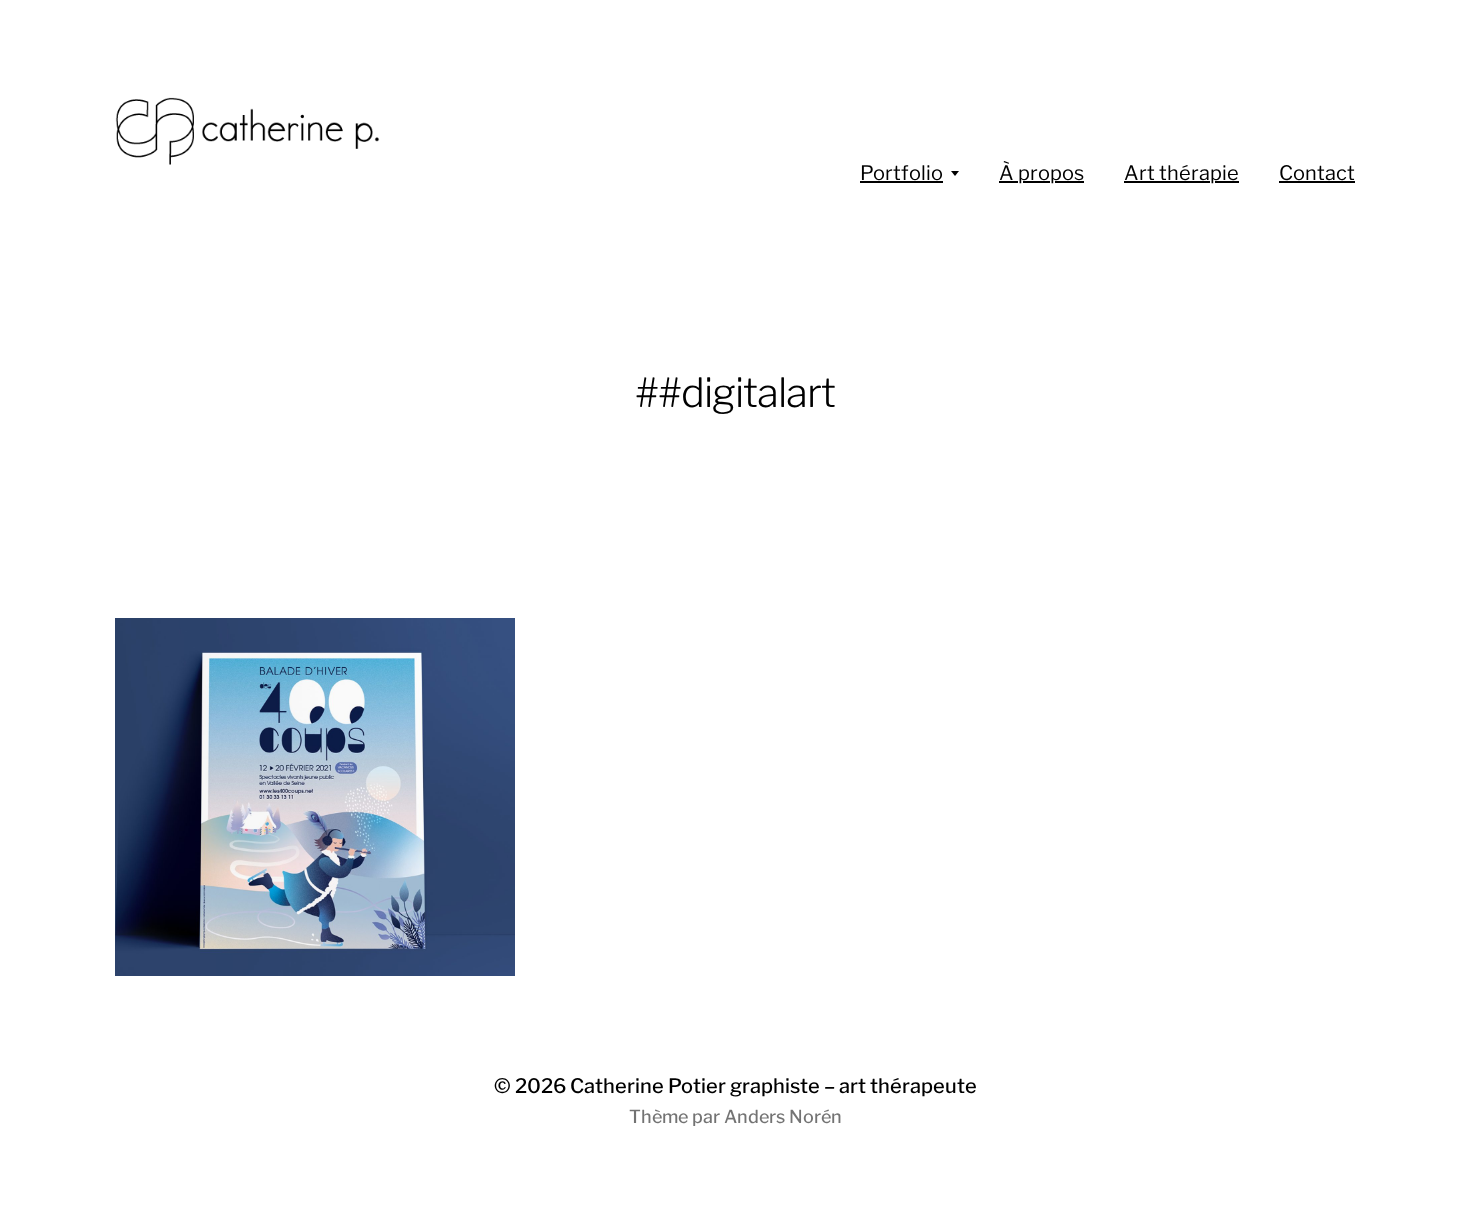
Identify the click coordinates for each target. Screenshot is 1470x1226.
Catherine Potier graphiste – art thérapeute (773, 1086)
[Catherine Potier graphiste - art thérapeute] (330, 130)
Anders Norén (783, 1116)
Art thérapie (1181, 173)
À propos (1041, 173)
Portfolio (901, 173)
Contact (1317, 173)
